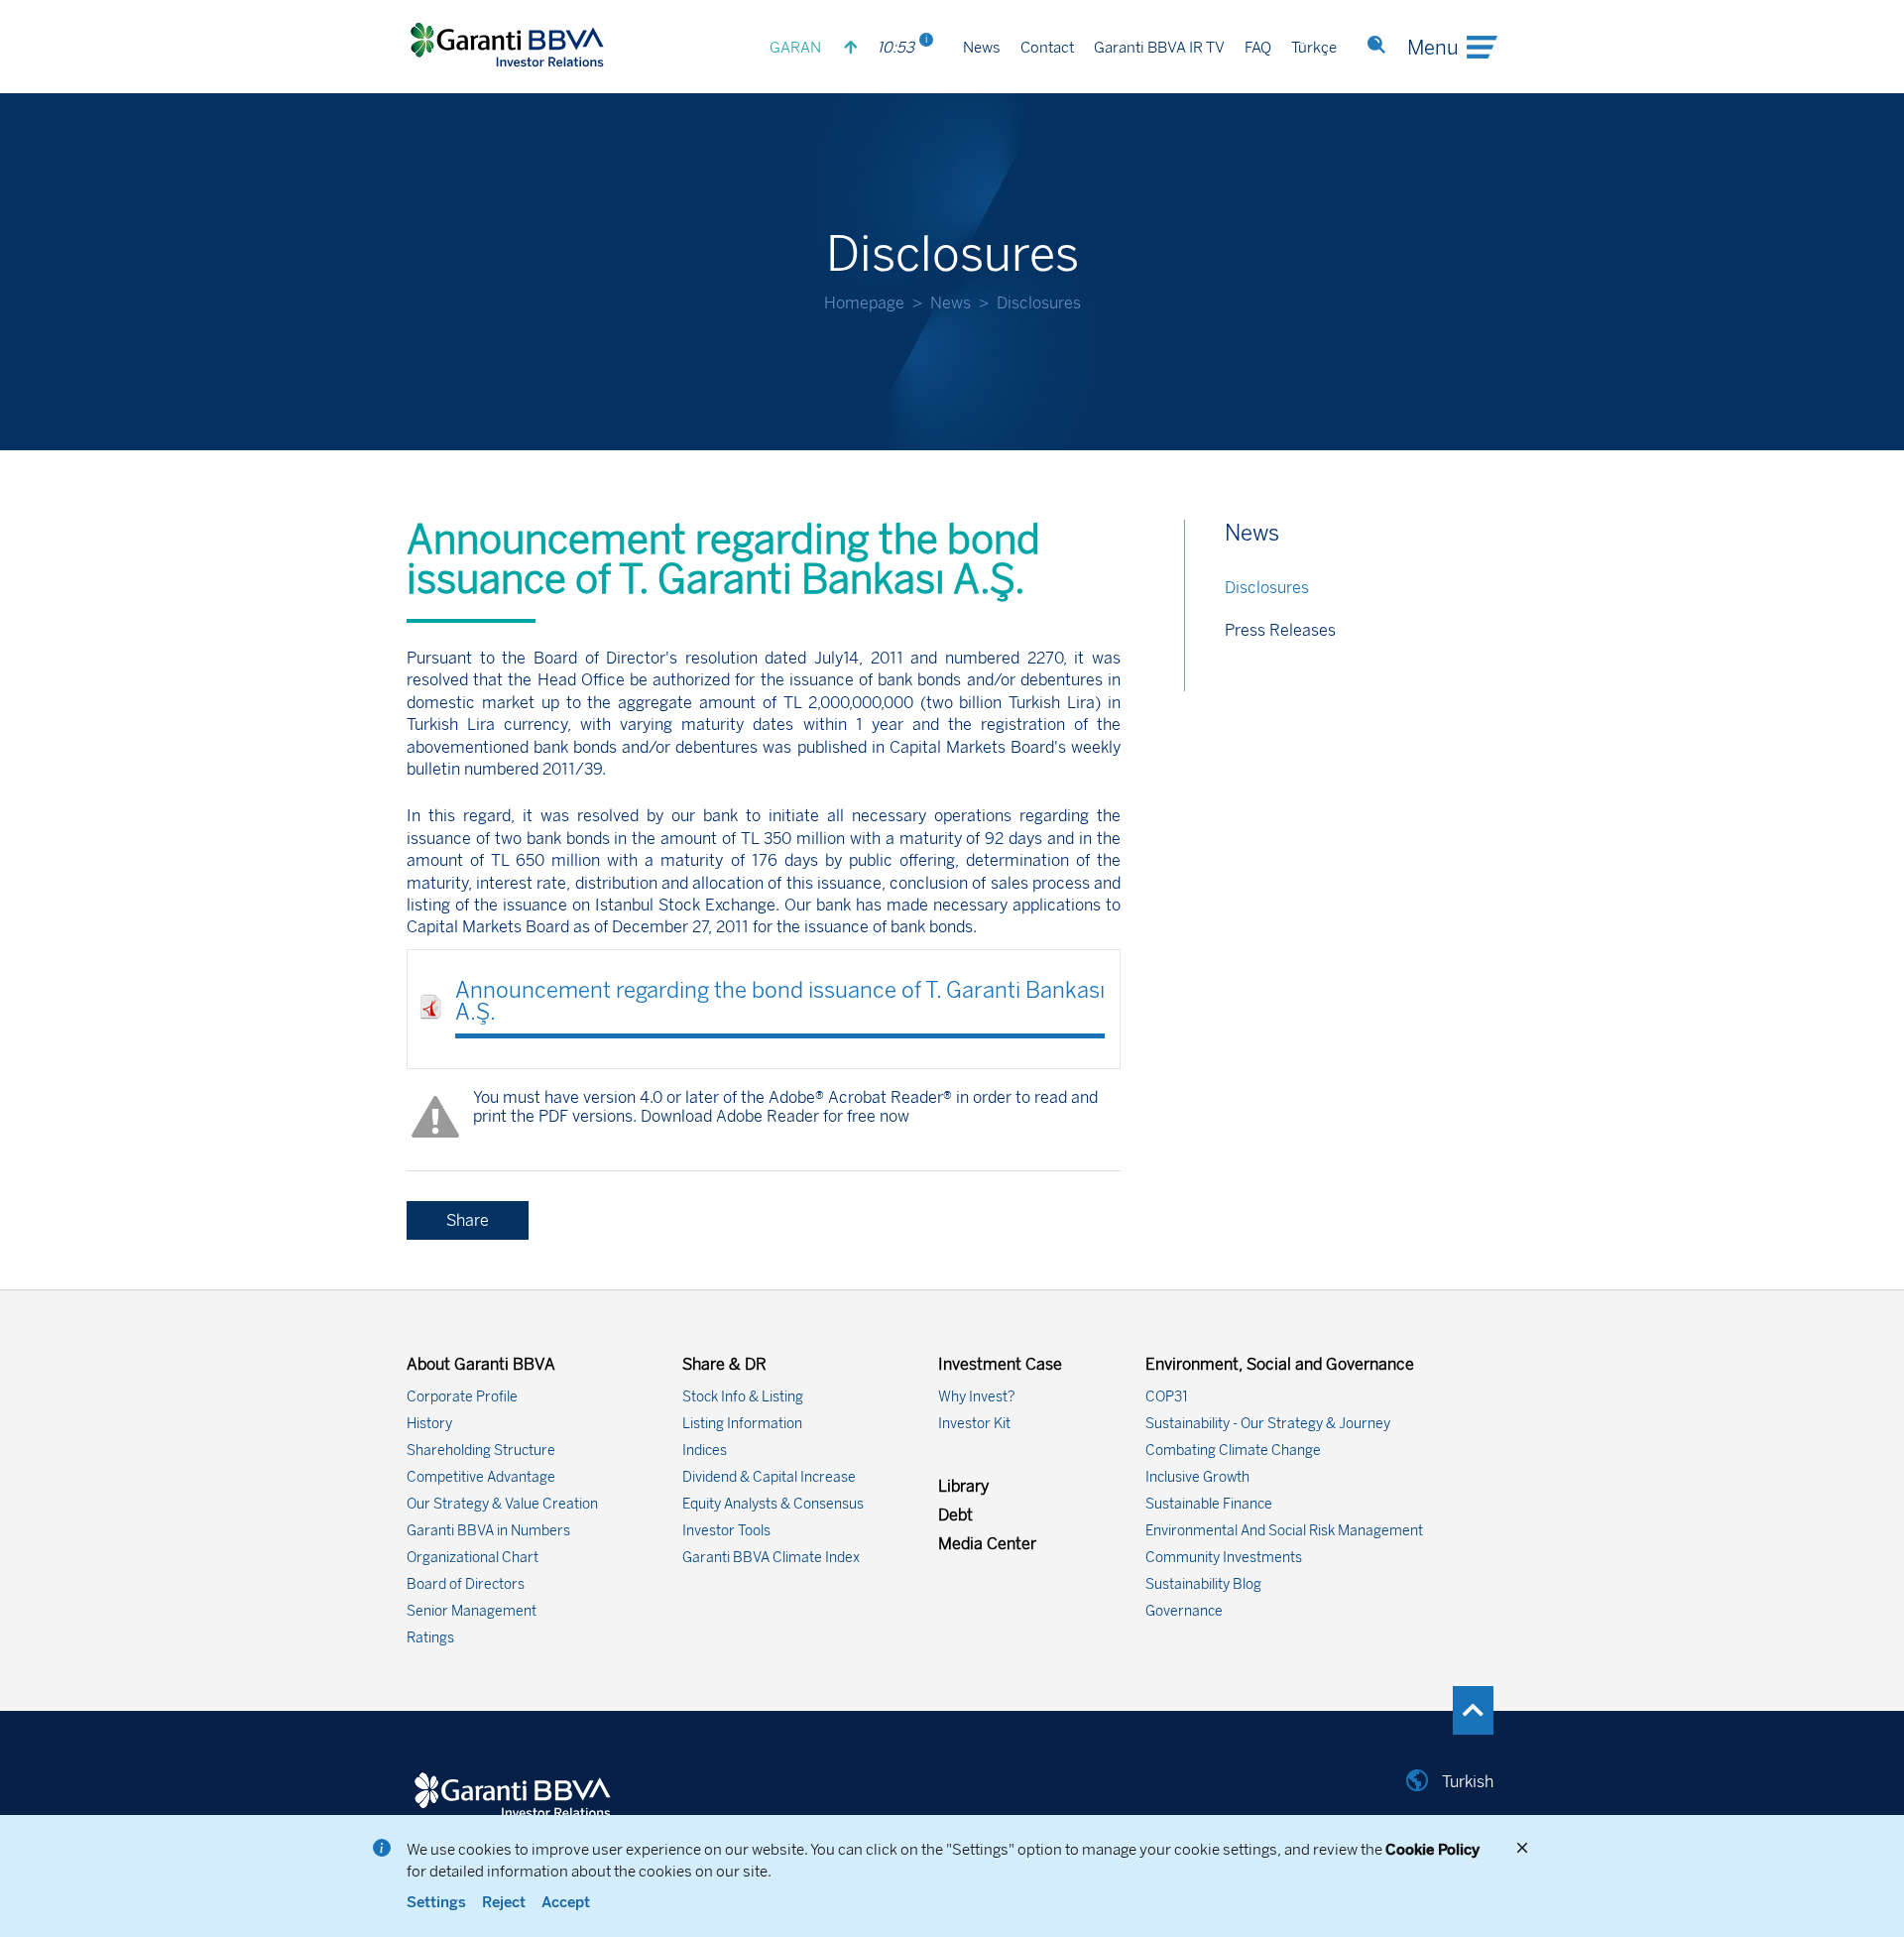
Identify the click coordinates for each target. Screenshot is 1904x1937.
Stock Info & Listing (743, 1397)
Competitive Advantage (481, 1477)
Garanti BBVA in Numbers (488, 1531)
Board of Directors (466, 1584)
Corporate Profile (462, 1397)
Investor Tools (726, 1531)
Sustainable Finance (1209, 1504)
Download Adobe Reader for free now (773, 1116)
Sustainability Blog (1203, 1584)
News (982, 48)
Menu (1433, 48)
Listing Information (742, 1424)
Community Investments (1224, 1558)
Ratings (430, 1638)
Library (963, 1486)
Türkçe (1314, 48)
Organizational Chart (473, 1558)
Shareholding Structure (481, 1451)
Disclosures (1267, 588)
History (429, 1424)
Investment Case (1000, 1364)
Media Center (987, 1544)
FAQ (1258, 48)
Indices (705, 1451)
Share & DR (724, 1364)
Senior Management (472, 1611)
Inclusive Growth (1197, 1477)
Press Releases (1280, 630)
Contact (1047, 48)
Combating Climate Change (1233, 1451)
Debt (955, 1515)
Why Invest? (977, 1397)
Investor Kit (974, 1424)
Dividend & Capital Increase (769, 1477)
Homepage (864, 303)
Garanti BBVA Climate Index (771, 1558)
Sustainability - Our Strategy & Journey (1268, 1424)
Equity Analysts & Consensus (773, 1504)
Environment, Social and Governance (1280, 1364)
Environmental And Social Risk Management (1284, 1531)
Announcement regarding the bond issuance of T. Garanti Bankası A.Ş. (780, 1001)
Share (468, 1220)
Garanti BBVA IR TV (1159, 48)
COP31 (1167, 1397)
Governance (1184, 1611)
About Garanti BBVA (481, 1364)
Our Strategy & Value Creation (502, 1504)
